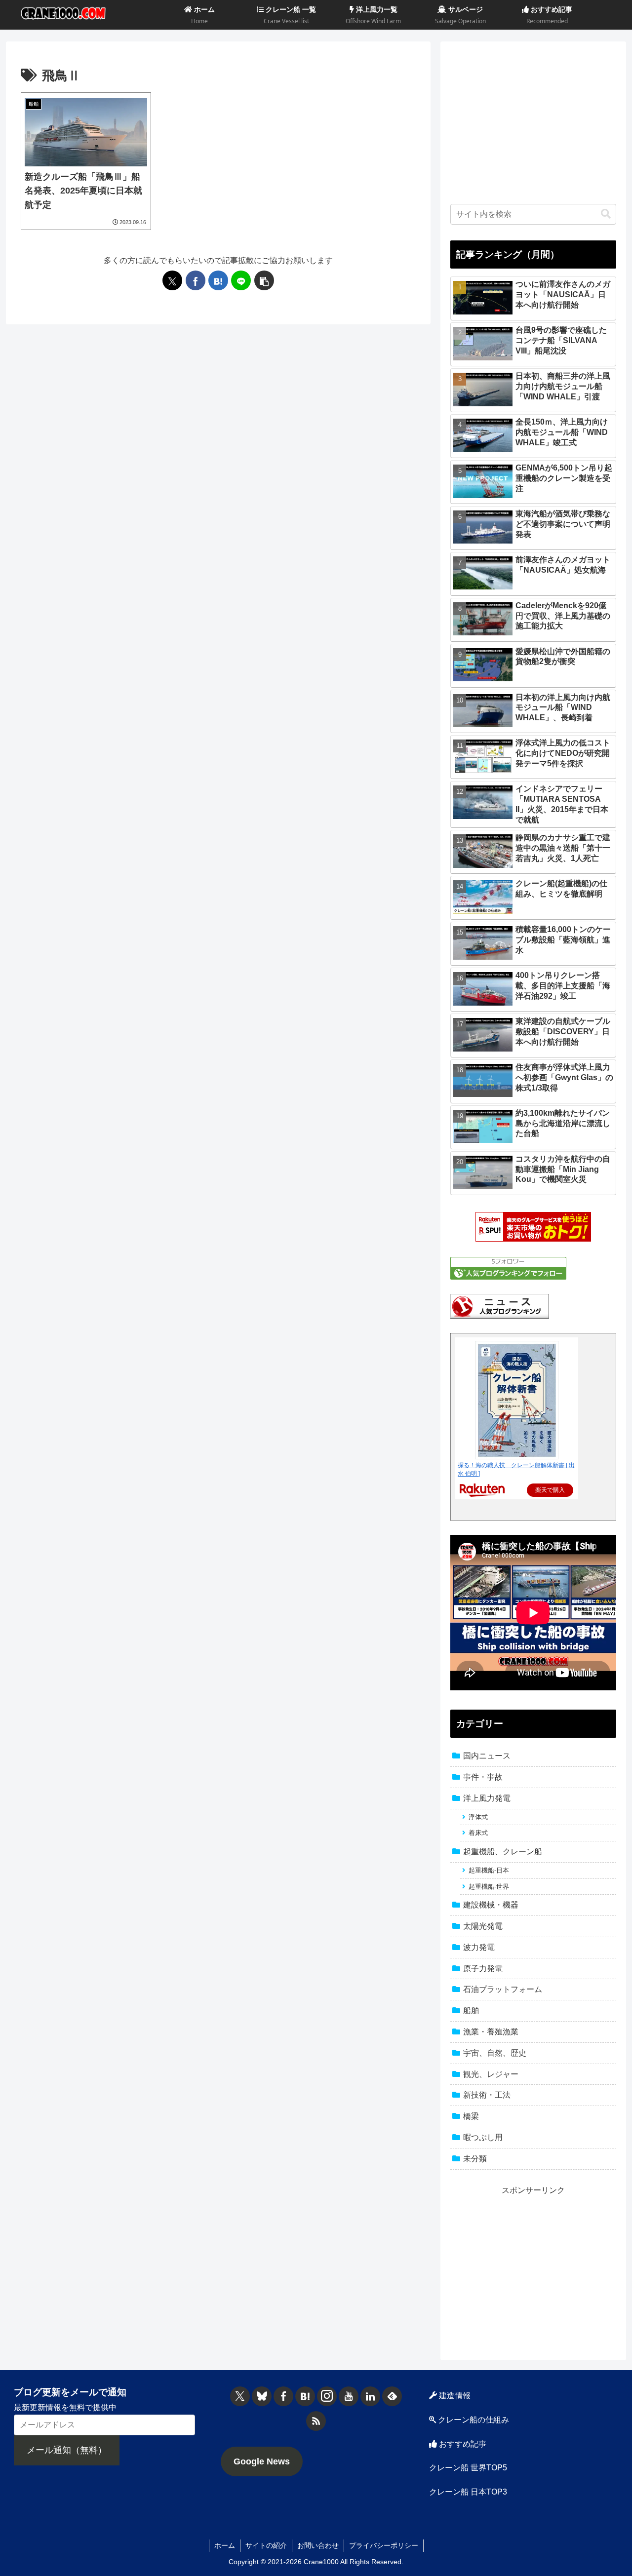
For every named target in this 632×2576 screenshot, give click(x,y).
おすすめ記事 (462, 2444)
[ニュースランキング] (500, 1306)
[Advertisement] (533, 120)
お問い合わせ (318, 2545)
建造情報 (454, 2396)
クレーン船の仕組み (473, 2420)
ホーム (225, 2545)
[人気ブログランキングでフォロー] (508, 1268)
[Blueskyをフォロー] (262, 2396)
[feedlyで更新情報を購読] (392, 2396)
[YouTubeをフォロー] (349, 2396)
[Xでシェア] (172, 280)
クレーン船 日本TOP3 (468, 2492)
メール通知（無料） (67, 2450)
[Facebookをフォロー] (283, 2396)
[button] (264, 280)
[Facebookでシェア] (196, 280)
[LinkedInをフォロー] (370, 2396)
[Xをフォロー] (240, 2396)
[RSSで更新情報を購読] (316, 2421)
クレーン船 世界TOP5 (468, 2468)
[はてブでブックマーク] (218, 280)
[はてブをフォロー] (305, 2396)
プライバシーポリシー (384, 2545)
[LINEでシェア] (241, 280)
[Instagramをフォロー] (327, 2396)
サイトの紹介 (266, 2545)
